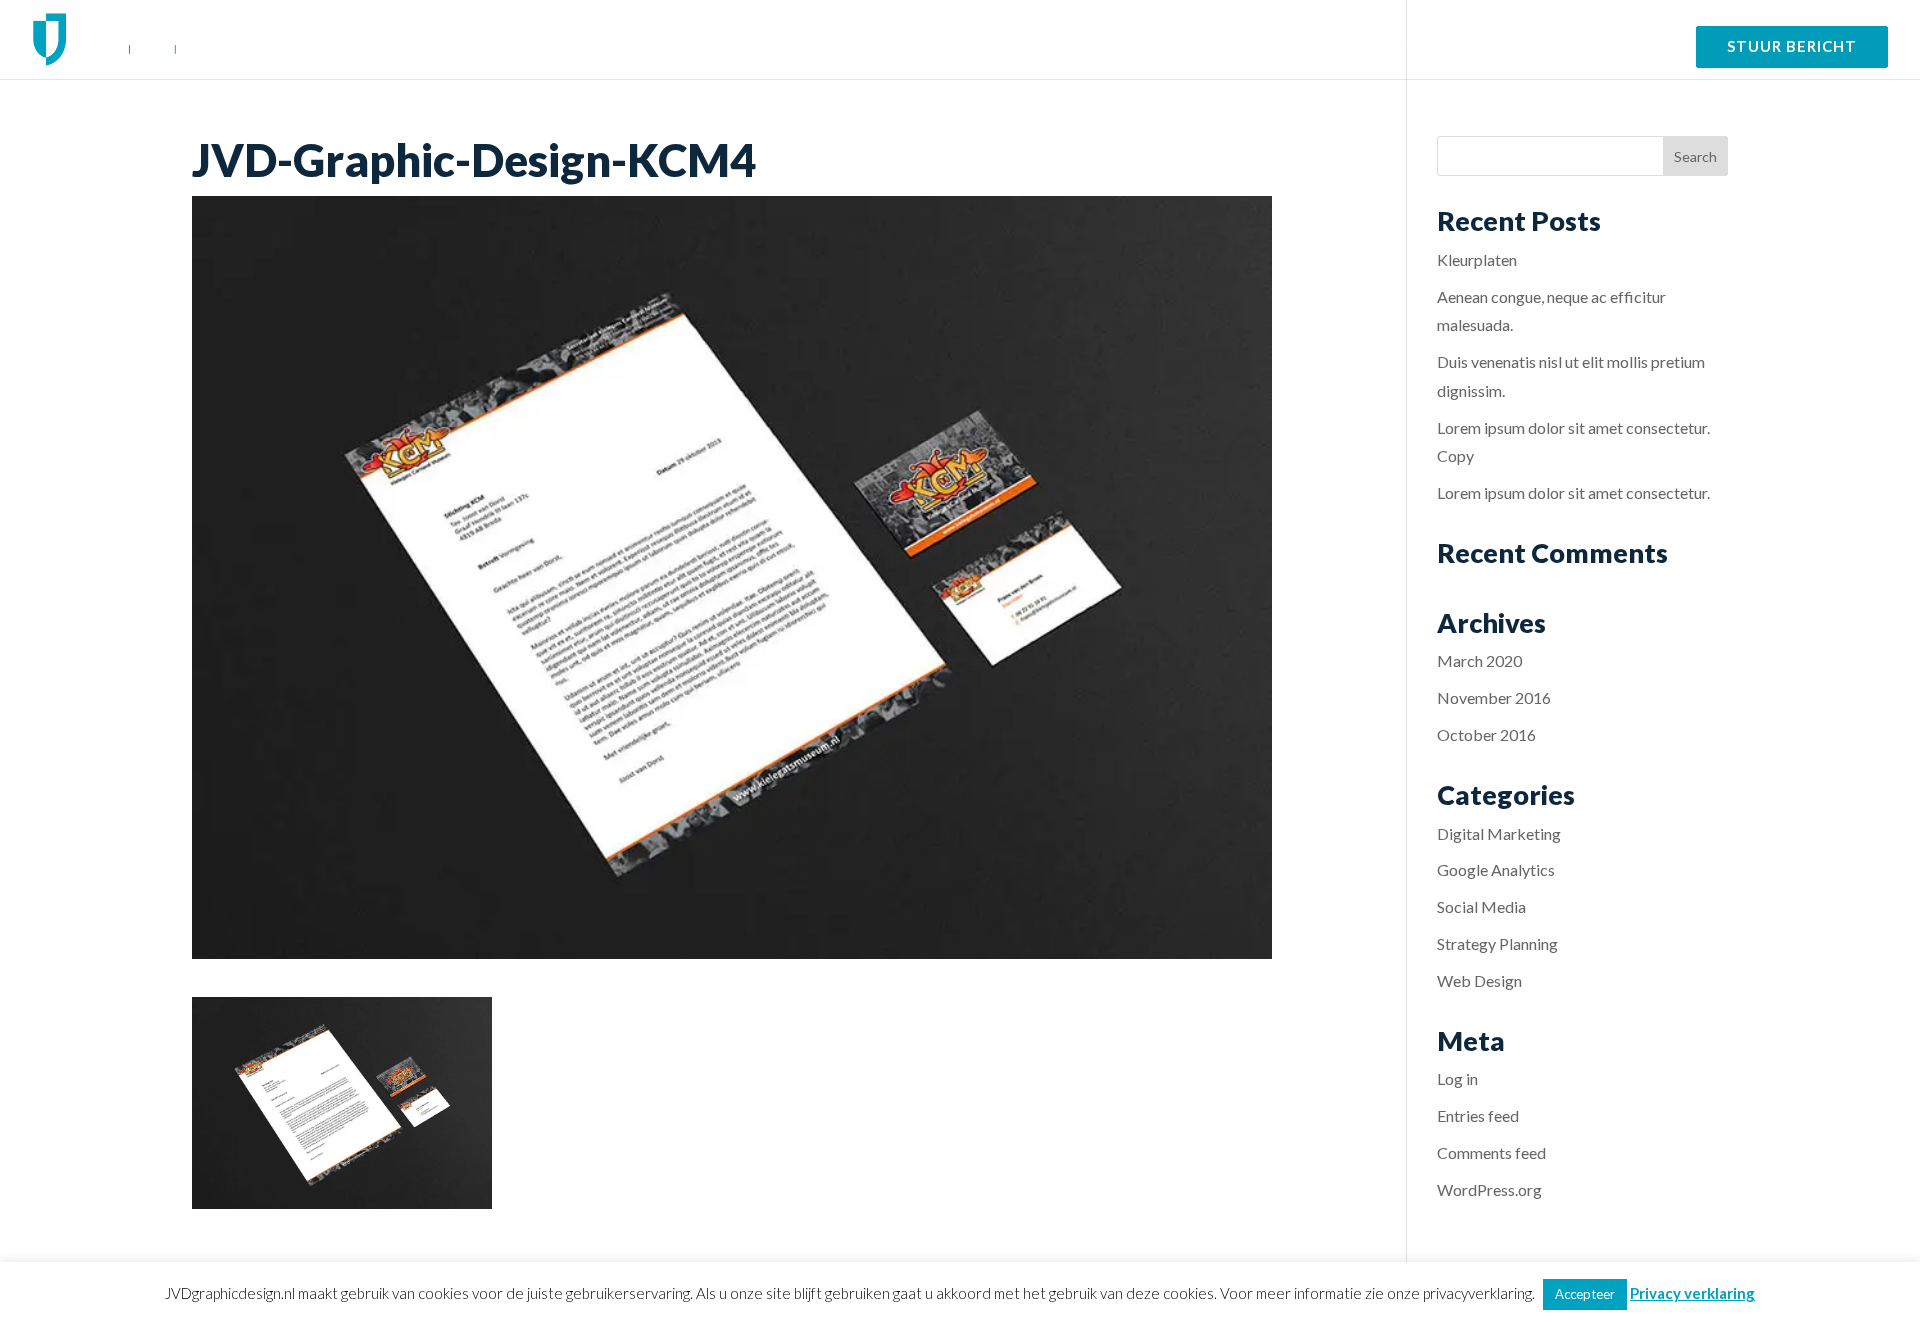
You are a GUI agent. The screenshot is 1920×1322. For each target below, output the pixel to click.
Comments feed (1491, 1152)
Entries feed (1478, 1115)
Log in (1457, 1078)
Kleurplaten (1477, 259)
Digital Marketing (1499, 833)
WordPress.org (1489, 1189)
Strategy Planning (1497, 943)
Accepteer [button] (1585, 1294)
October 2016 (1486, 734)
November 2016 (1494, 697)
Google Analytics (1496, 869)
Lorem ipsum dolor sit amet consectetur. (1573, 492)
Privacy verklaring (1692, 1293)
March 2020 (1479, 660)
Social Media (1481, 906)
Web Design (1479, 980)
